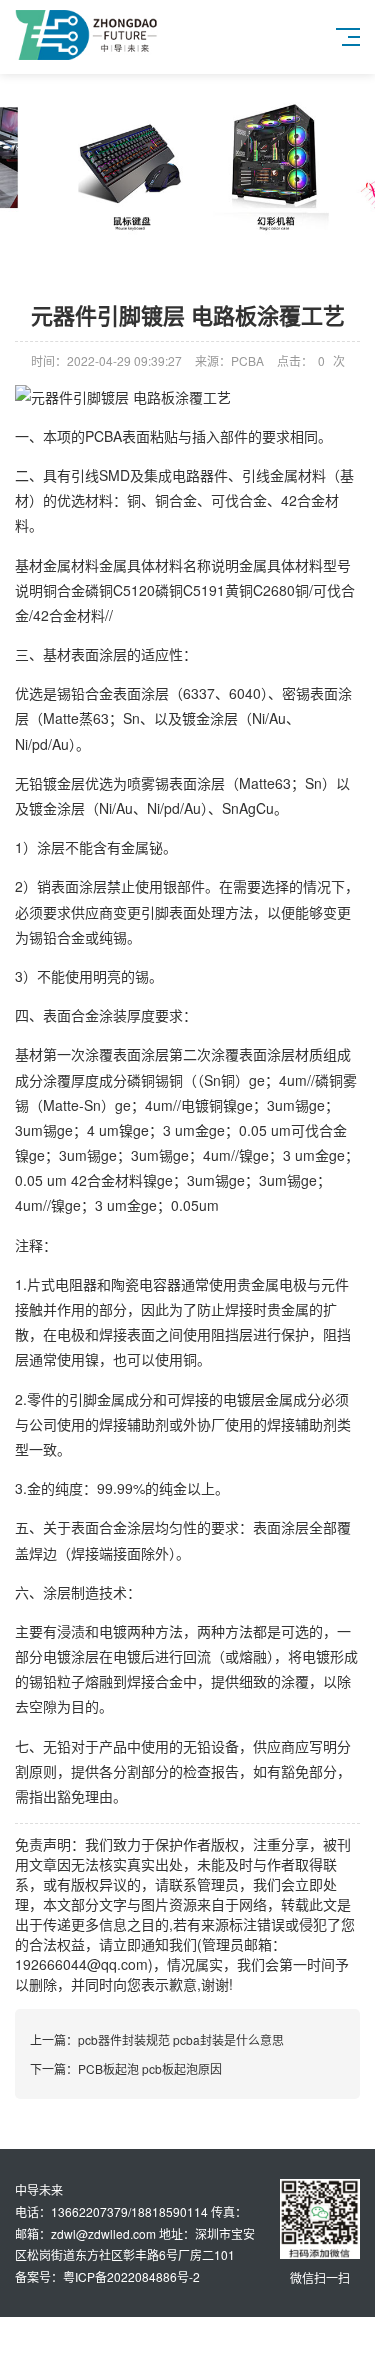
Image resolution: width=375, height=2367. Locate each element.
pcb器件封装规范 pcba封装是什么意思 (181, 2039)
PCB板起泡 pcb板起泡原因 (150, 2068)
